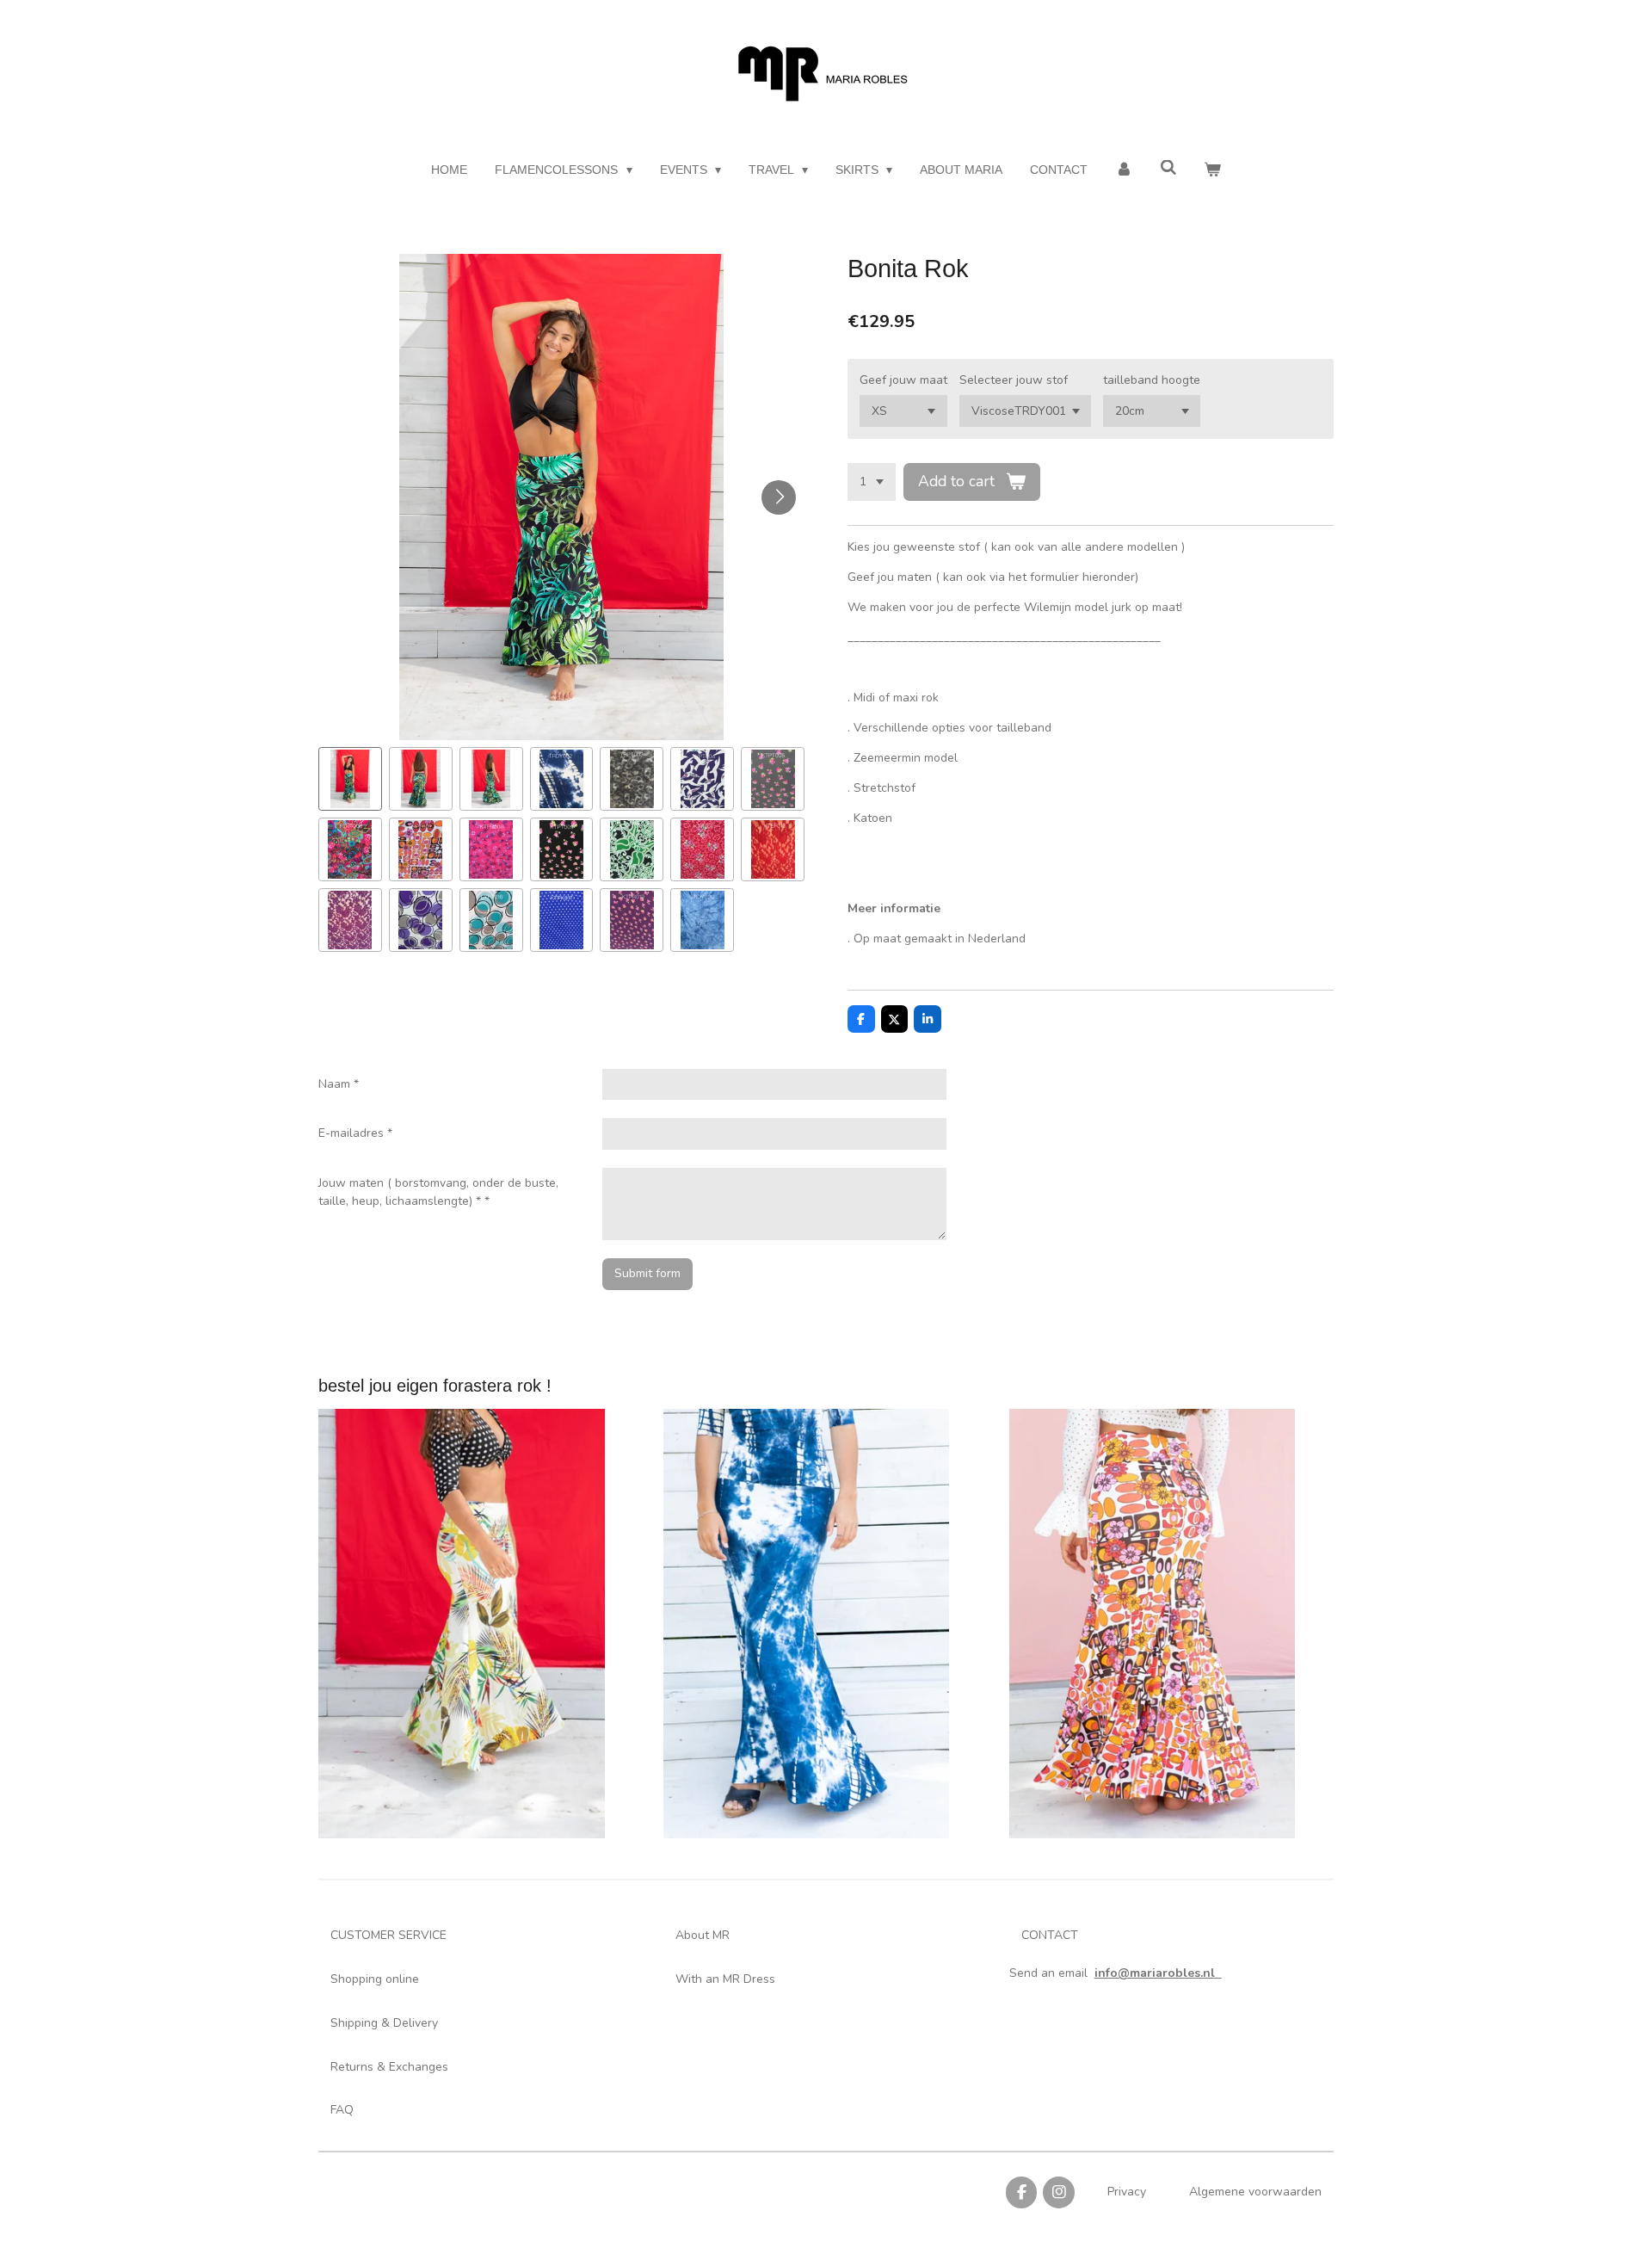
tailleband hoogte (1152, 380)
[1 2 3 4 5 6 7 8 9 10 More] (872, 482)
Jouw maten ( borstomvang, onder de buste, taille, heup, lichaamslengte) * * (438, 1192)
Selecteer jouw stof (1014, 380)
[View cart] (1212, 170)
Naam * (339, 1084)
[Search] (1168, 168)
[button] (350, 779)
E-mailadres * (355, 1133)
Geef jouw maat (903, 380)
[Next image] (779, 497)
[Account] (1124, 170)
